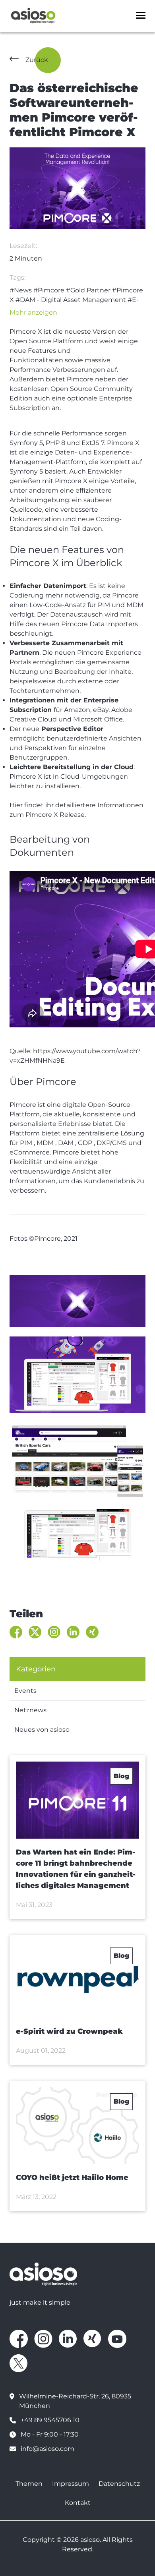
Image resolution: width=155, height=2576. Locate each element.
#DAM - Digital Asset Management (71, 300)
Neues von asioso (42, 1730)
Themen (29, 2484)
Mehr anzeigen (33, 312)
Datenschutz (119, 2484)
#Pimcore (49, 290)
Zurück (37, 60)
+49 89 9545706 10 (50, 2420)
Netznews (30, 1710)
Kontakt (78, 2503)
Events (25, 1691)
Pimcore (56, 1082)
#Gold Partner (88, 290)
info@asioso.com (47, 2449)
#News (21, 290)
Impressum (71, 2484)
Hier (16, 805)
